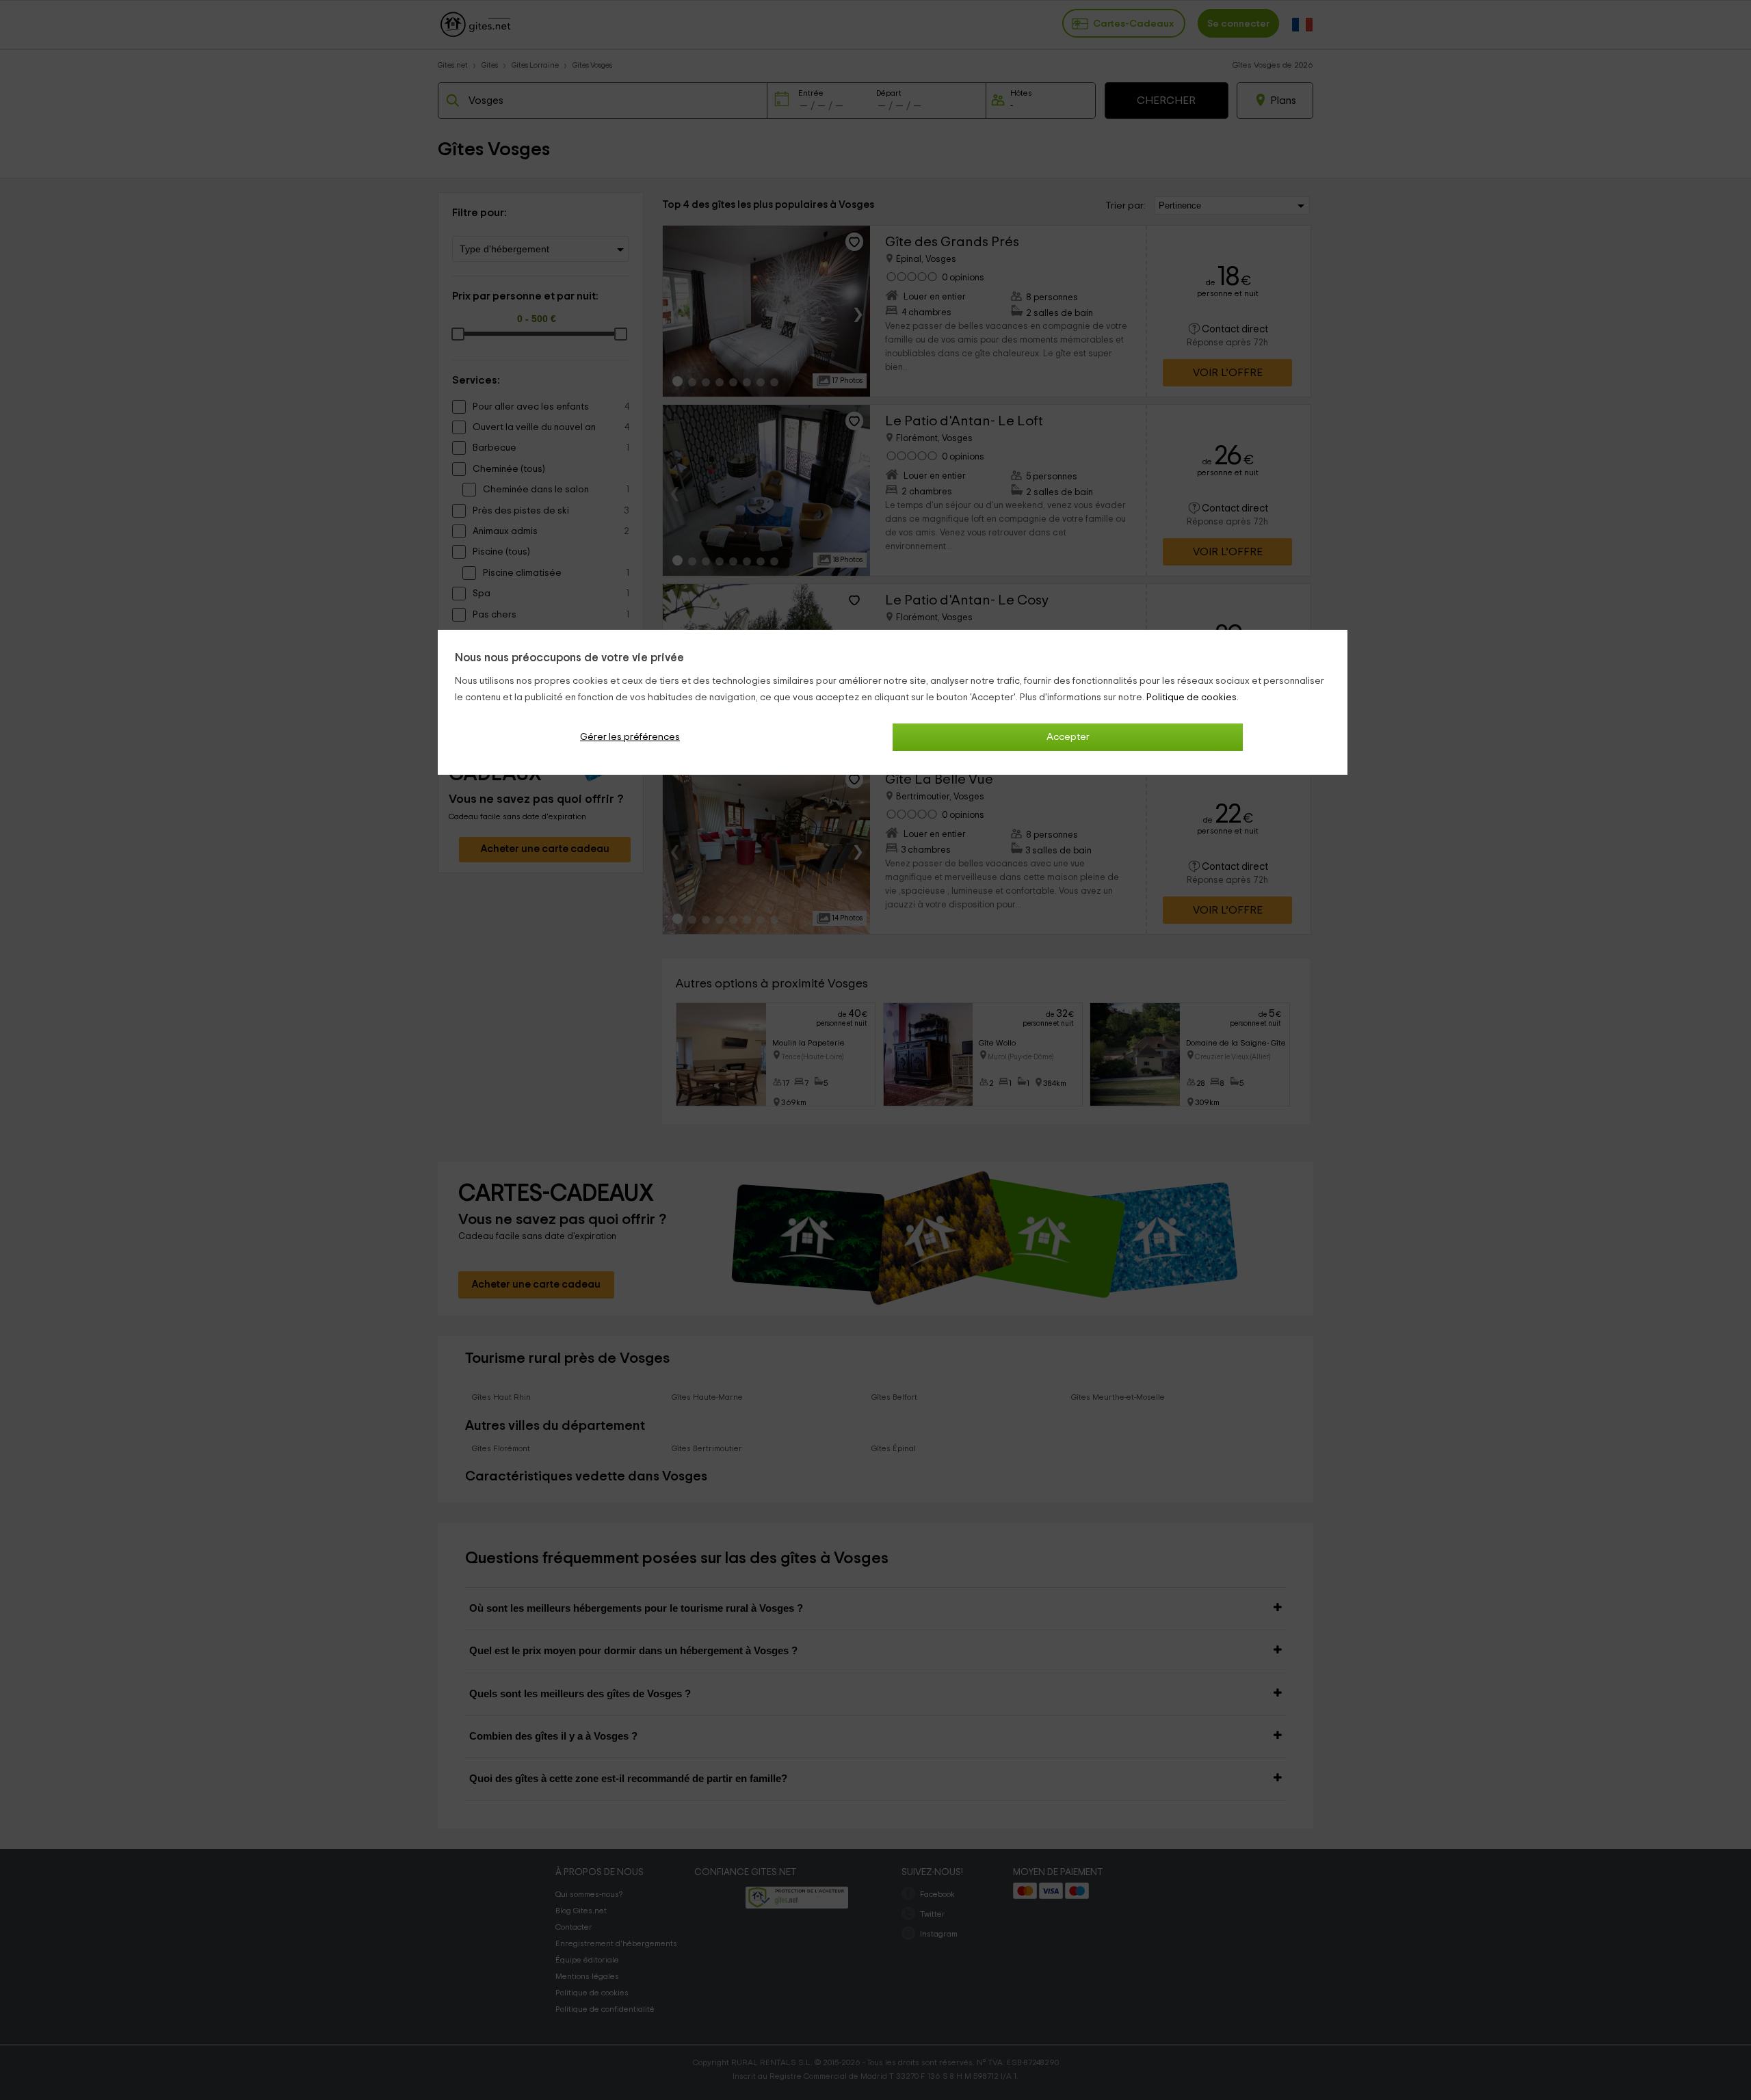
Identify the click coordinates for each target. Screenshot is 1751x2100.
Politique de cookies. (1193, 697)
